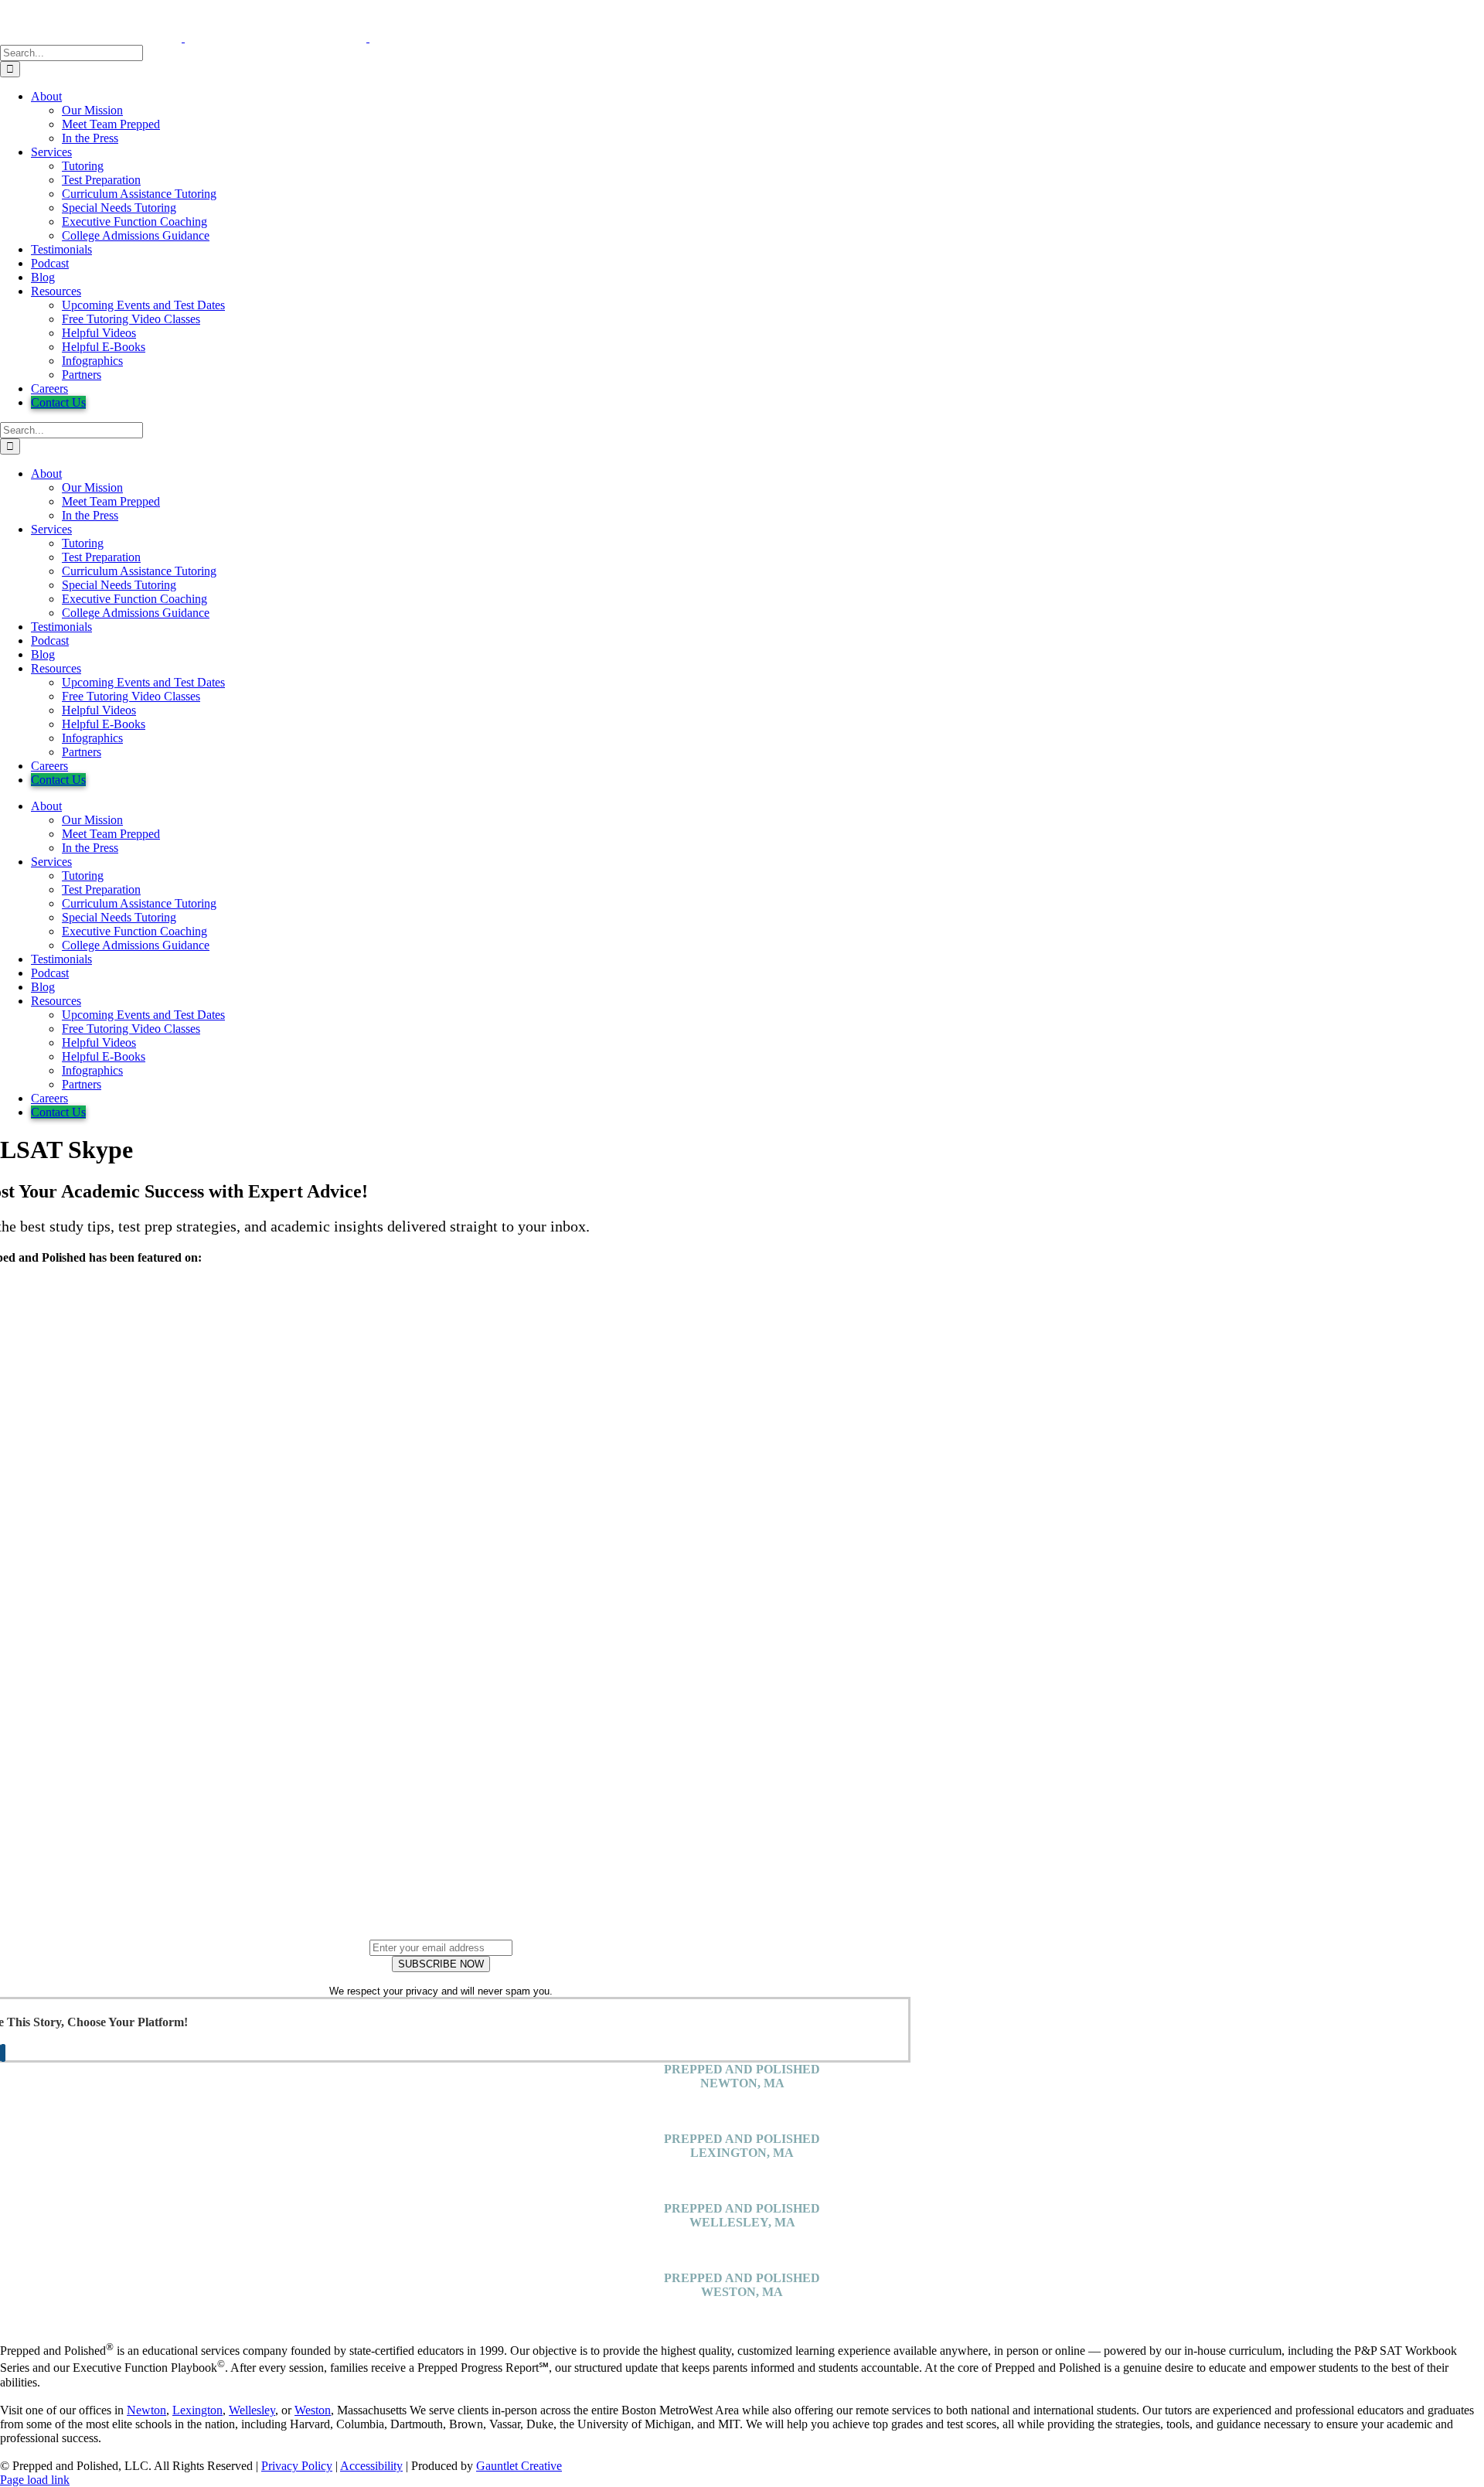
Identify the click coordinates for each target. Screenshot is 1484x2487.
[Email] (3, 2053)
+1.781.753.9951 (742, 2125)
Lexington (197, 2410)
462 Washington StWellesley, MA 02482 (742, 2243)
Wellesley (252, 2410)
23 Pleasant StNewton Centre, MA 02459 (742, 2104)
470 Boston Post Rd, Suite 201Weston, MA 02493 (742, 2313)
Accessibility (371, 2466)
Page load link (35, 2480)
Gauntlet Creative (519, 2466)
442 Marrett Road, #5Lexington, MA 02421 (742, 2174)
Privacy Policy (297, 2466)
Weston (313, 2410)
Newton (146, 2410)
